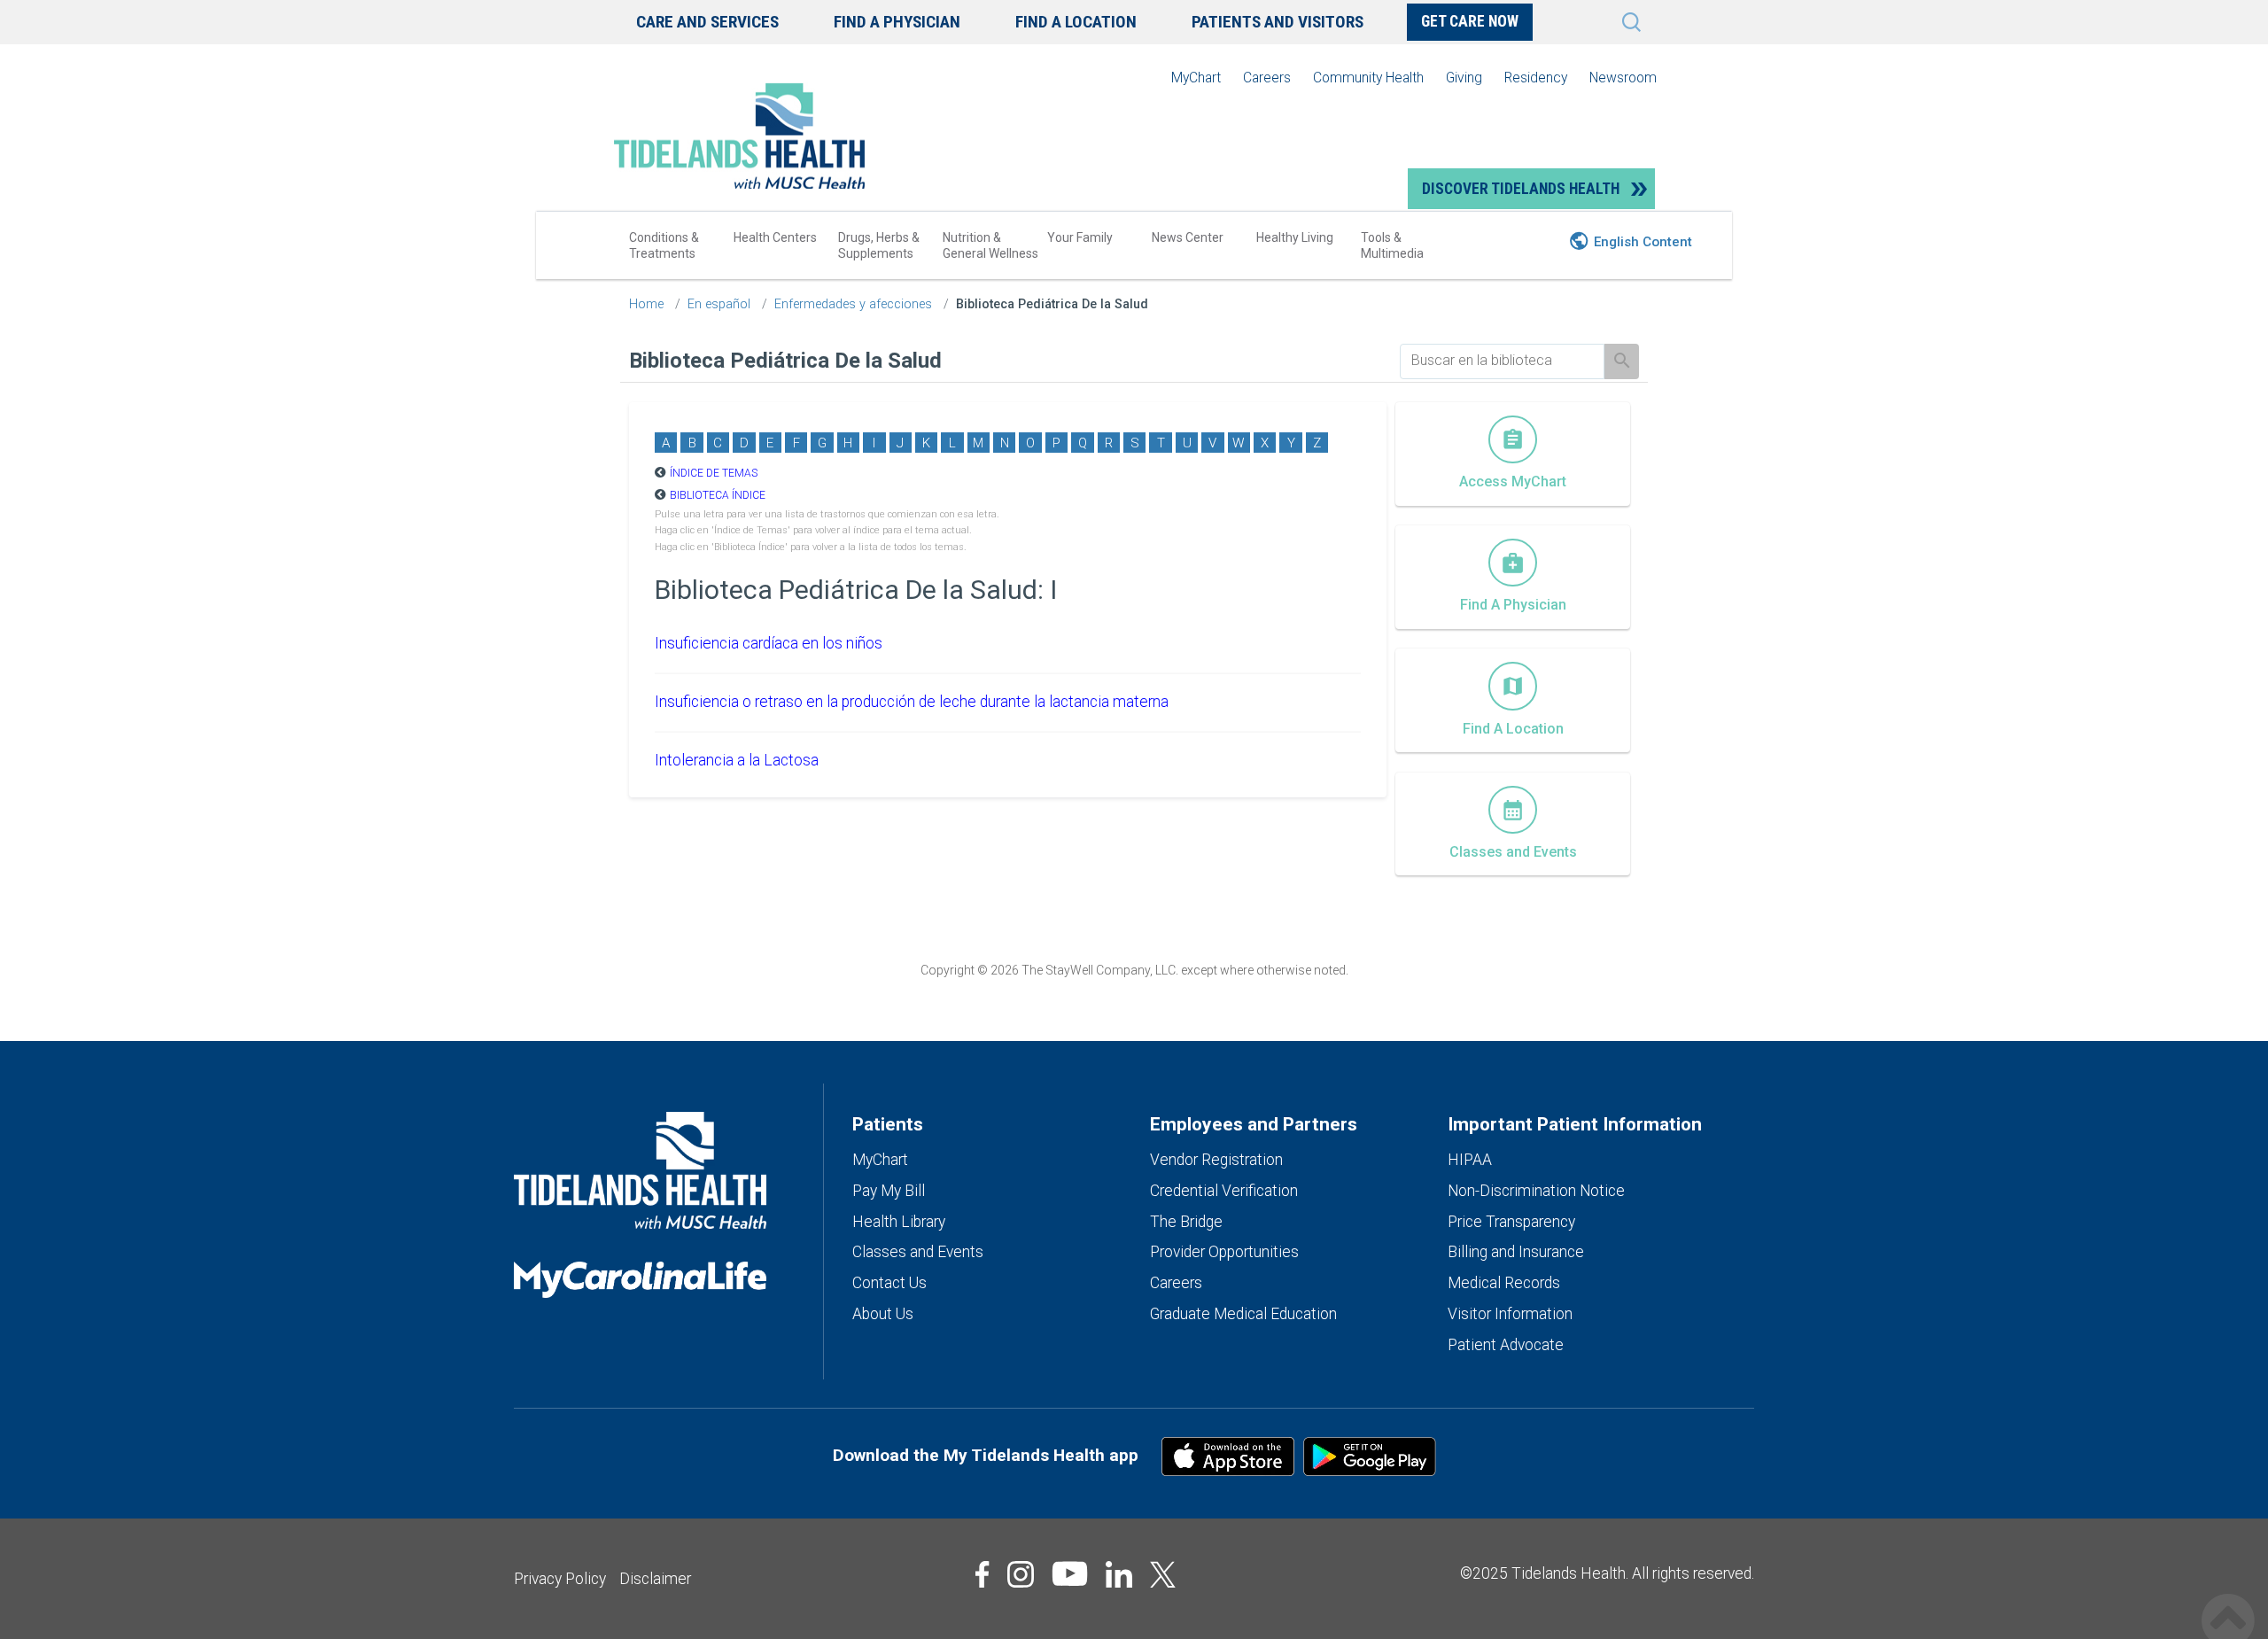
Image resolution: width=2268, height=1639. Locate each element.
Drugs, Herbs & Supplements (879, 245)
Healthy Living (1295, 237)
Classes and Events (918, 1252)
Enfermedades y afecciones (853, 304)
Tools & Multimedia (1392, 245)
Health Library (899, 1222)
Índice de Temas (714, 473)
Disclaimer (655, 1579)
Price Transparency (1511, 1222)
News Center (1188, 237)
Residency (1536, 78)
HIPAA (1470, 1160)
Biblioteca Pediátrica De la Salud (1052, 304)
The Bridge (1186, 1222)
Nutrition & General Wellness (990, 245)
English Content (1643, 242)
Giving (1464, 78)
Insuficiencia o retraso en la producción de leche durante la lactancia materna (912, 702)
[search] (1502, 361)
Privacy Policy (560, 1579)
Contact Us (889, 1283)
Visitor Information (1510, 1314)
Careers (1267, 78)
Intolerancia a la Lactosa (737, 760)
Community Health (1368, 78)
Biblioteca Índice (718, 495)
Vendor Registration (1216, 1160)
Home (646, 304)
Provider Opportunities (1224, 1252)
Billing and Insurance (1516, 1252)
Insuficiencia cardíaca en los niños (769, 643)
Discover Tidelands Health (1521, 189)
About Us (883, 1314)
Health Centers (775, 237)
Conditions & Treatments (664, 245)
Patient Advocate (1506, 1345)
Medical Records (1504, 1283)
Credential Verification (1224, 1191)
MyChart (1196, 78)
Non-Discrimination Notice (1536, 1191)
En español (719, 304)
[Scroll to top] (2228, 1601)
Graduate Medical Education (1243, 1314)
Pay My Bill (889, 1191)
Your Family (1080, 237)
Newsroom (1623, 78)
